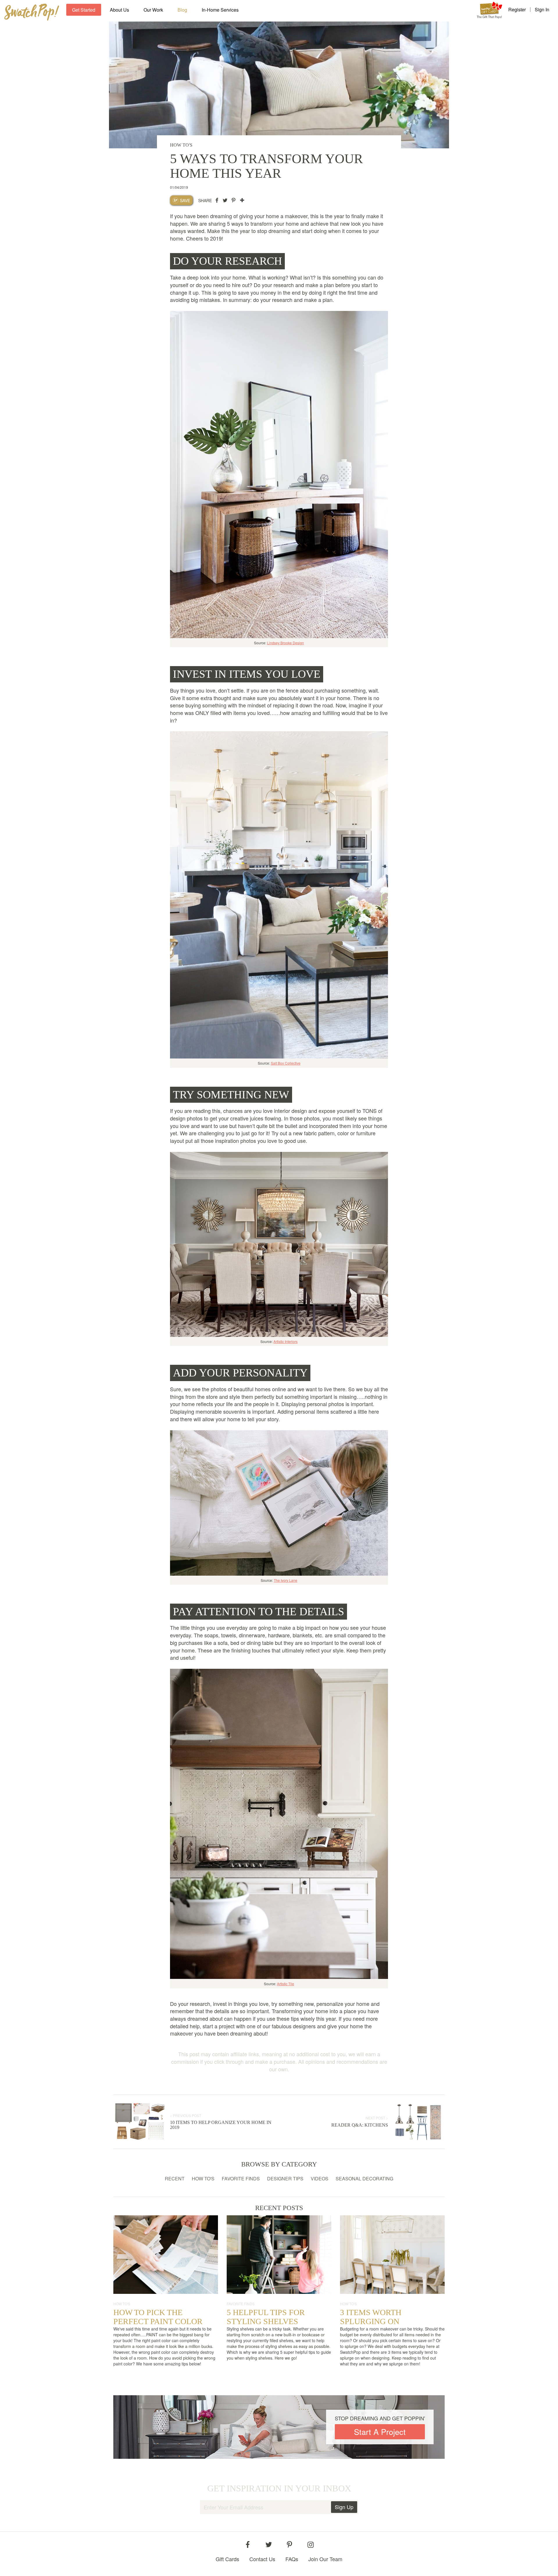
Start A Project (380, 2432)
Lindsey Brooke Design (286, 643)
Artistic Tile (286, 1984)
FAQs (292, 2559)
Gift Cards (227, 2559)
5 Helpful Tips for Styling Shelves (266, 2317)
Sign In (542, 10)
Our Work (153, 10)
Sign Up (344, 2507)
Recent (175, 2179)
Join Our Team (325, 2559)
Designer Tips (285, 2179)
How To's (203, 2179)
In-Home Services (220, 10)
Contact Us (262, 2559)
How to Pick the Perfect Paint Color (158, 2317)
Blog (182, 10)
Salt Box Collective (286, 1063)
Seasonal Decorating (364, 2179)
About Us (119, 10)
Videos (320, 2179)
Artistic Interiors (286, 1341)
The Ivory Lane (286, 1580)
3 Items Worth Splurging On (371, 2317)
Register (517, 10)
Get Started (84, 10)
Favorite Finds (241, 2179)
